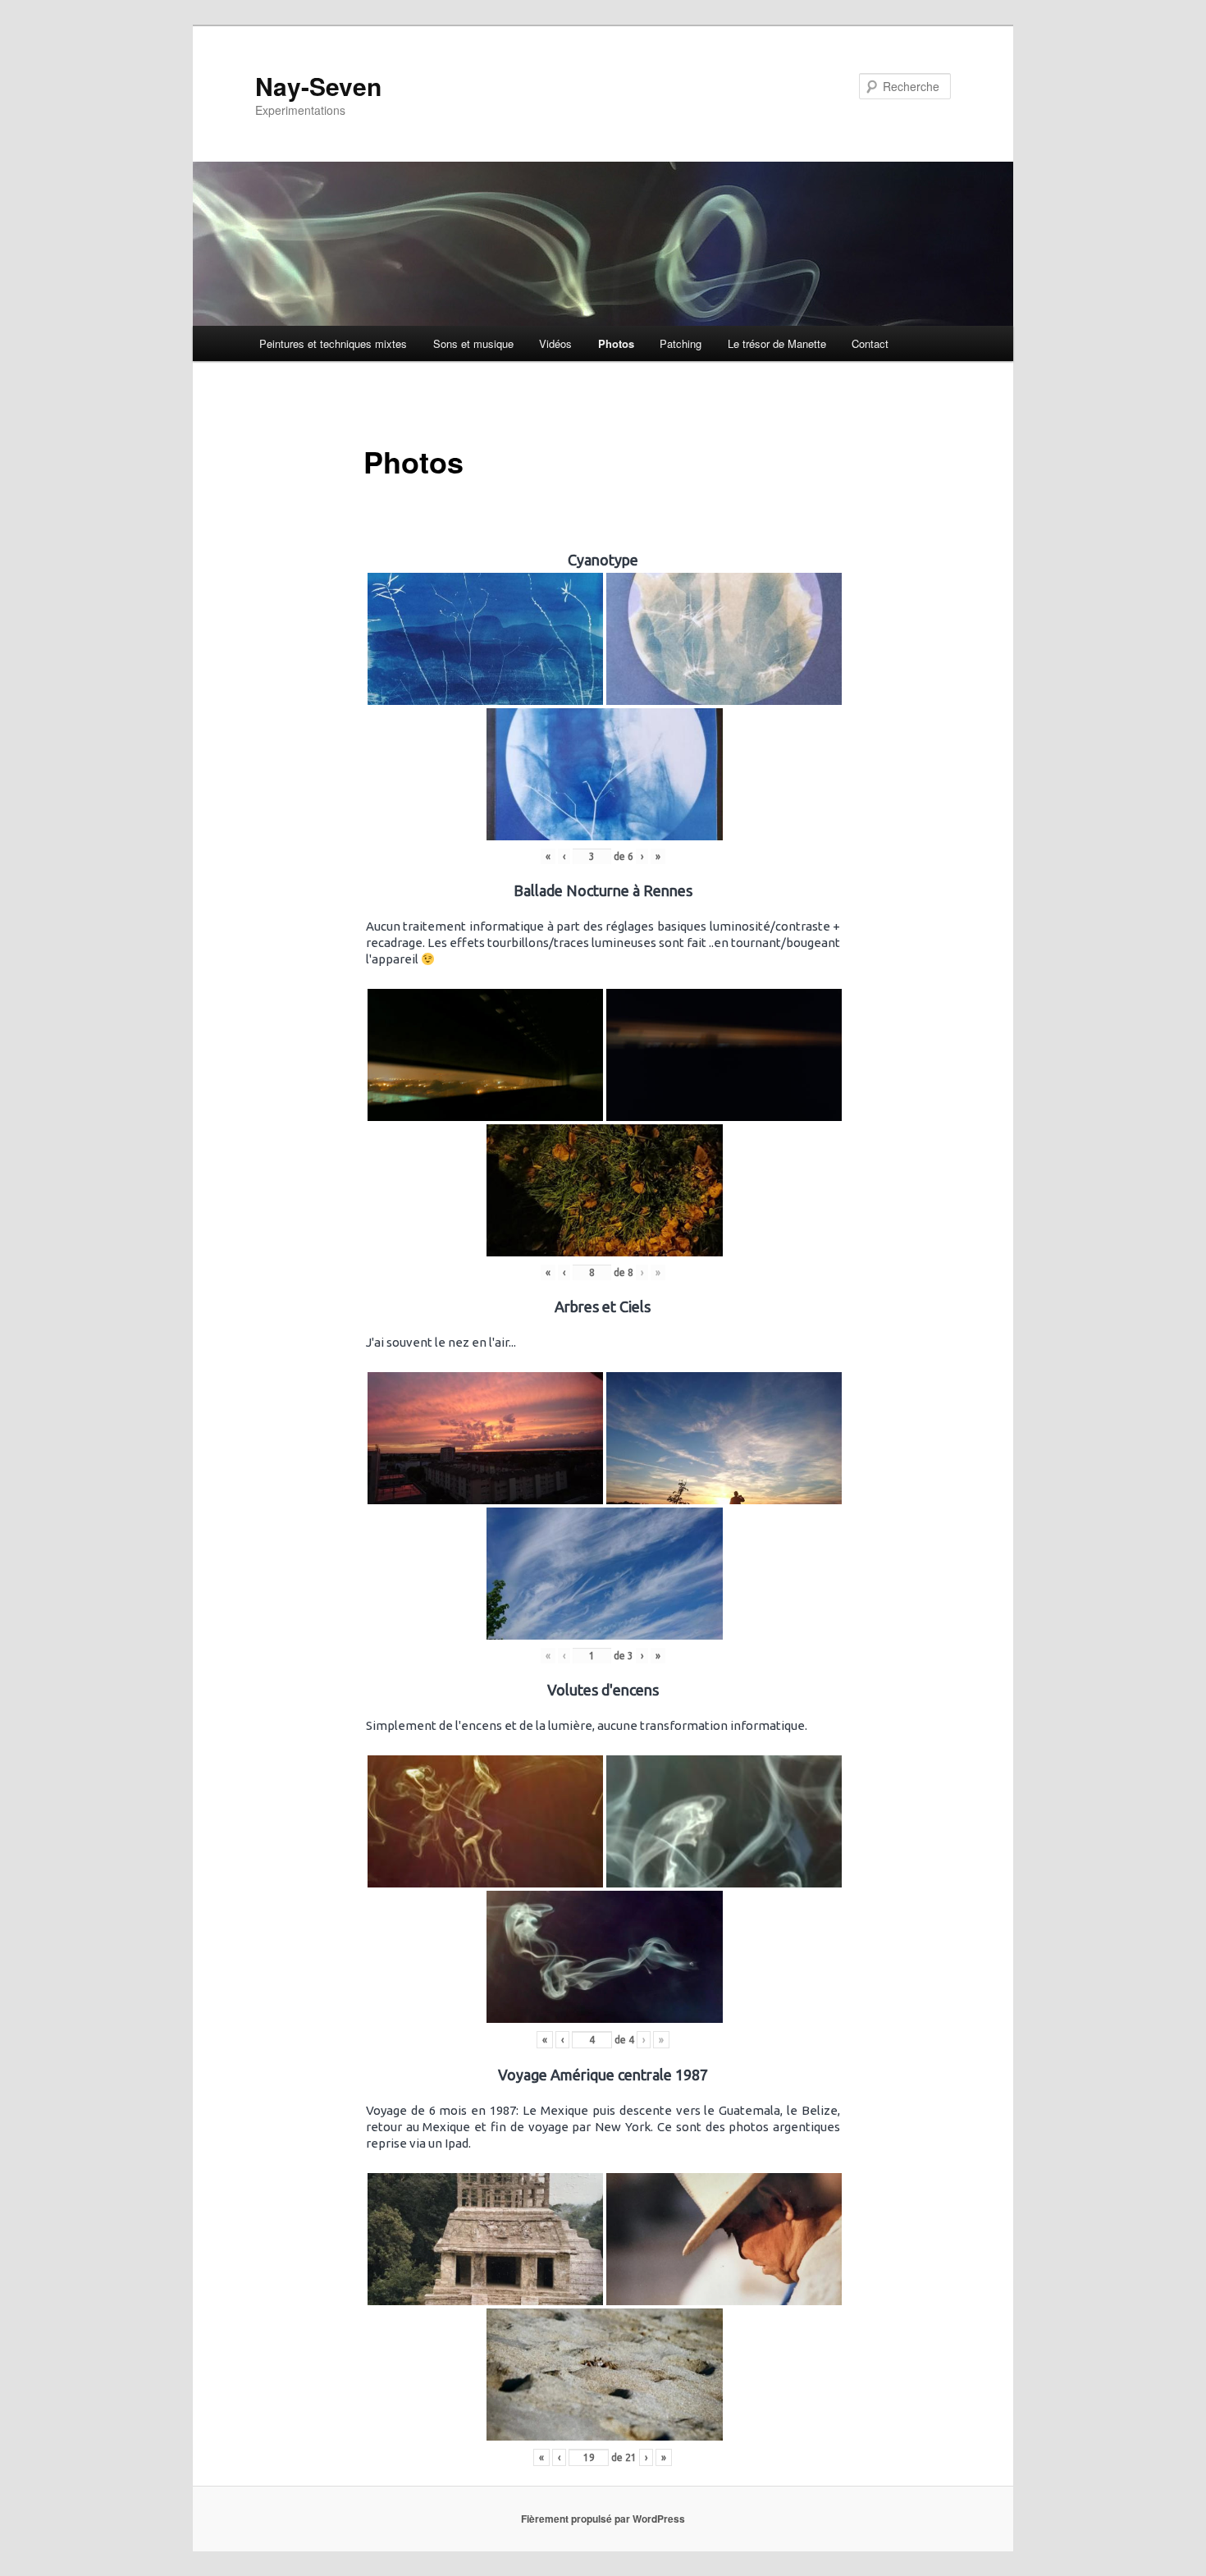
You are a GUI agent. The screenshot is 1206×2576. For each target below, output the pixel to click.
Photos (616, 343)
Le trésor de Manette (777, 343)
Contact (870, 343)
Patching (681, 343)
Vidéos (555, 343)
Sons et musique (473, 343)
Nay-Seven (318, 86)
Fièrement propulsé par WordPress (603, 2519)
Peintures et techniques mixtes (333, 343)
